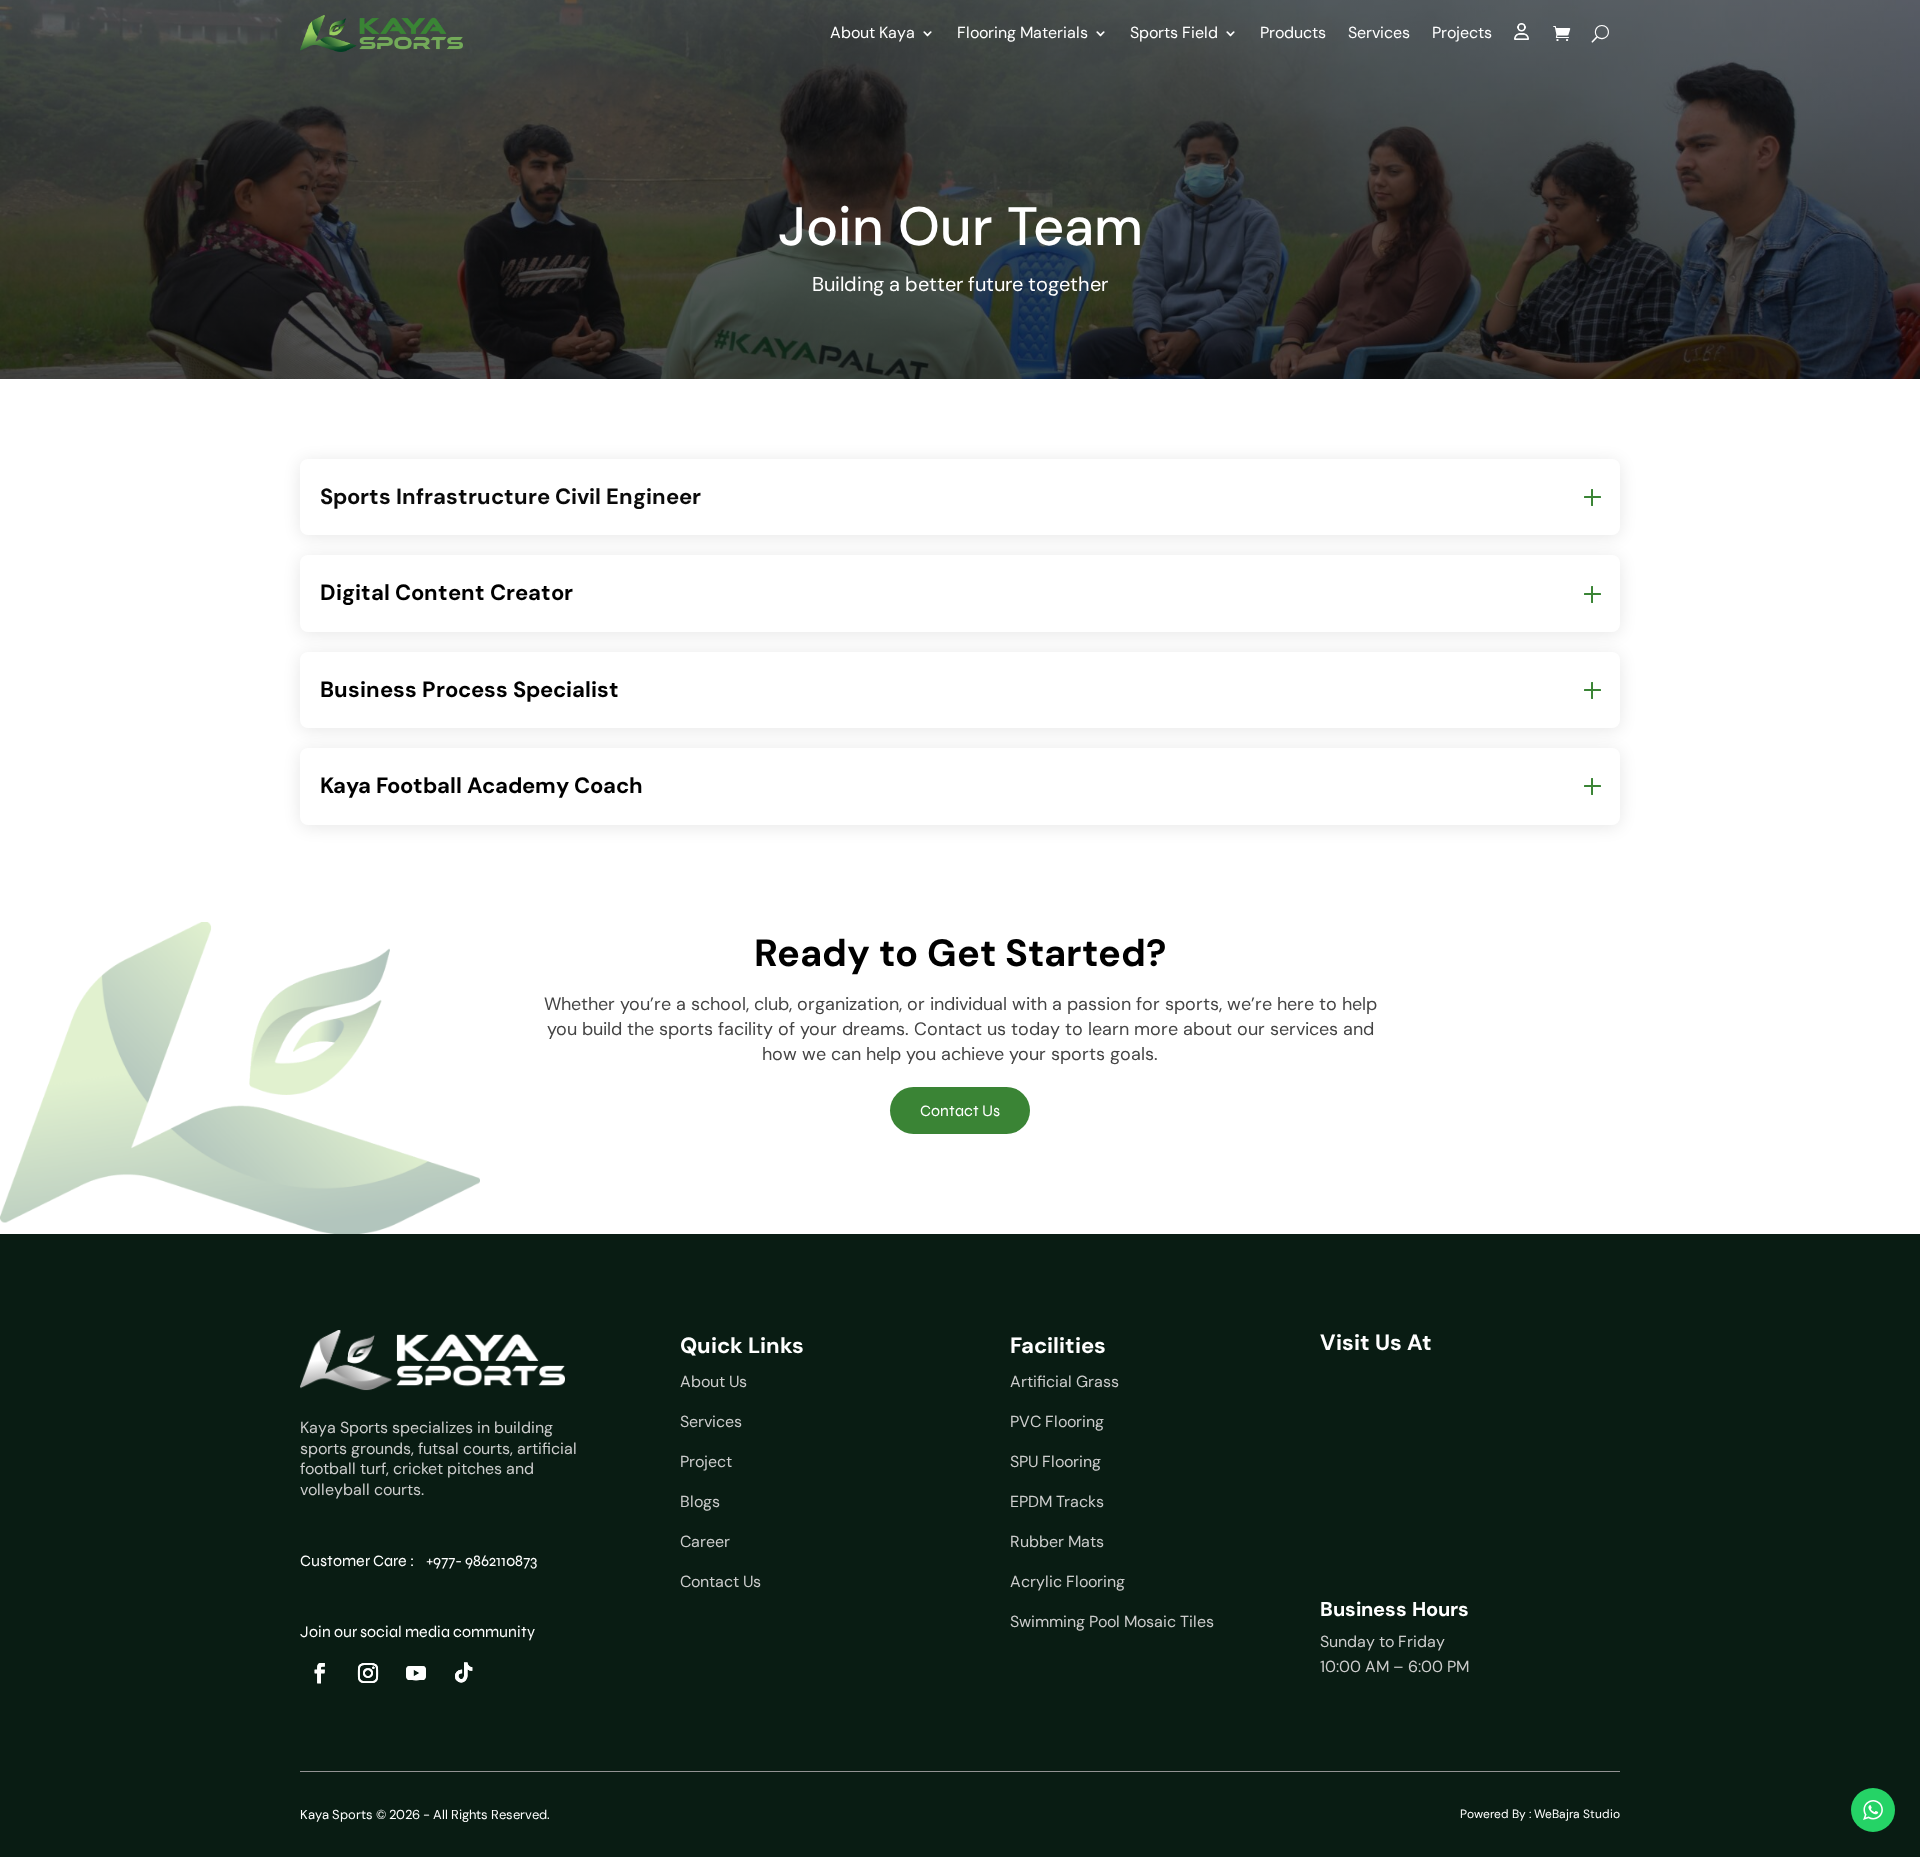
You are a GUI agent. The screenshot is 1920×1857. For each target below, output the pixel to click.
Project (706, 1461)
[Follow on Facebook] (320, 1673)
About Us (713, 1381)
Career (705, 1541)
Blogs (700, 1501)
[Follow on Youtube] (416, 1673)
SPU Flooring (1055, 1461)
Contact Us (960, 1110)
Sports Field (1174, 33)
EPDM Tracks (1057, 1501)
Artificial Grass (1064, 1381)
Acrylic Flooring (1067, 1581)
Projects (1462, 33)
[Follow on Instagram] (368, 1673)
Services (1379, 33)
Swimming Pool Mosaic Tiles (1112, 1621)
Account (1522, 37)
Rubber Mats (1057, 1541)
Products (1293, 33)
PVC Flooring (1057, 1421)
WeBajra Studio (1577, 1814)
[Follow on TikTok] (464, 1673)
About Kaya (872, 33)
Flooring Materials (1022, 33)
